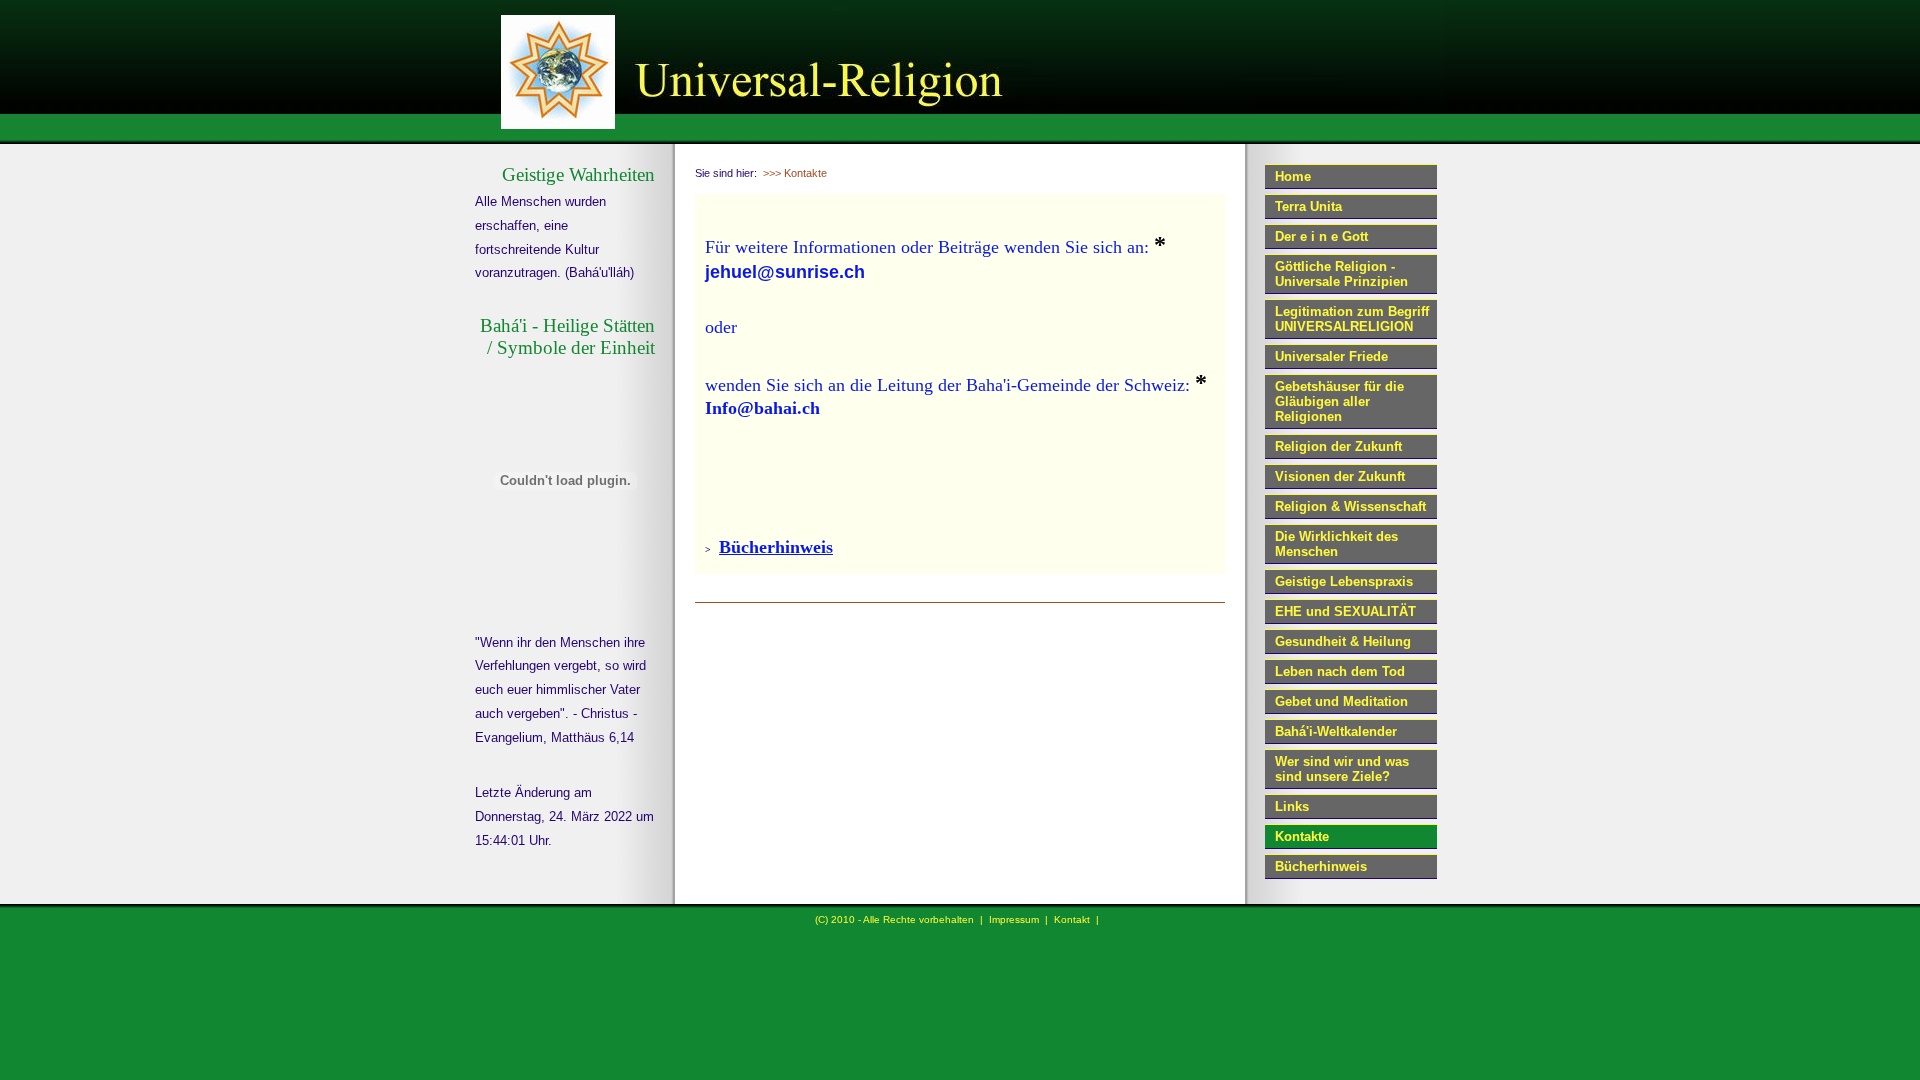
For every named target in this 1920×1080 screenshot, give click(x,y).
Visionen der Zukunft (1340, 476)
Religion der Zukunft (1338, 446)
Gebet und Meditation (1341, 701)
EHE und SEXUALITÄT (1345, 611)
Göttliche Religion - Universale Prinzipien (1341, 274)
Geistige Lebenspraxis (1344, 581)
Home (1293, 176)
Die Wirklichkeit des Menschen (1336, 544)
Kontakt (1072, 919)
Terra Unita (1308, 206)
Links (1292, 806)
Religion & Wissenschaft (1350, 506)
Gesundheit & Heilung (1343, 641)
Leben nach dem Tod (1340, 671)
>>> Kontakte (795, 173)
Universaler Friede (1331, 356)
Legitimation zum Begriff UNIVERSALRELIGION (1352, 319)
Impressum (1014, 919)
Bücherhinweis (1321, 866)
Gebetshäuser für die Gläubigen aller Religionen (1339, 401)
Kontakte (1302, 836)
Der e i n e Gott (1321, 236)
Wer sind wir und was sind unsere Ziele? (1342, 769)
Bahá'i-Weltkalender (1336, 731)
